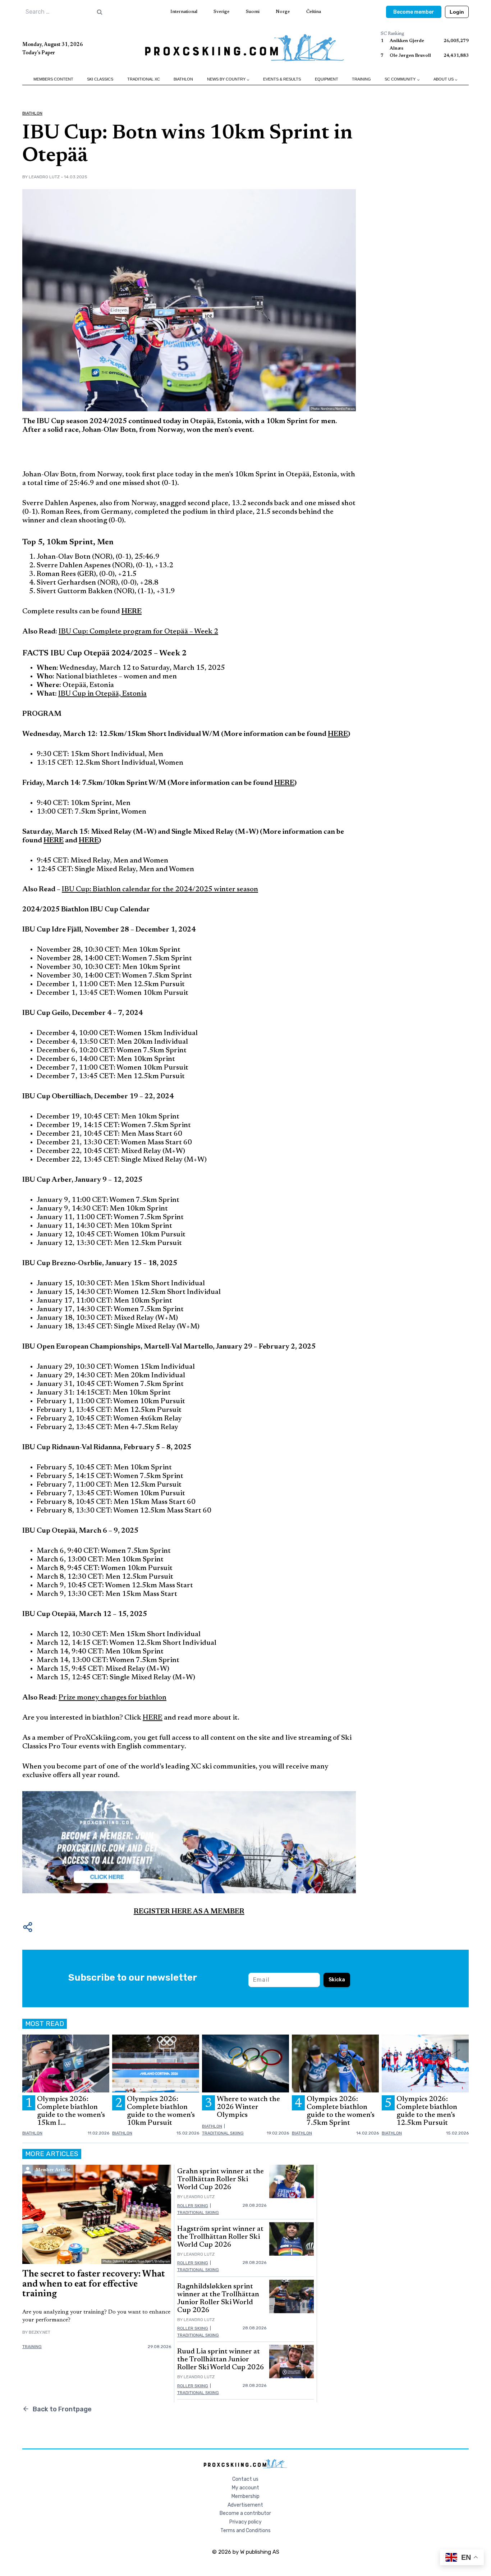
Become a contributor (245, 2513)
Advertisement (245, 2505)
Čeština (314, 12)
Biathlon (183, 79)
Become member (414, 12)
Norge (283, 12)
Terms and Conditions (245, 2531)
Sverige (221, 12)
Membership (245, 2496)
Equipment (327, 79)
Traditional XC (144, 79)
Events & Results (282, 79)
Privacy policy (245, 2522)
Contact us (245, 2479)
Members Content (53, 79)
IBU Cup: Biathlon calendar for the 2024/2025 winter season (160, 889)
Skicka (337, 1980)
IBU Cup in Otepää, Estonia (102, 694)
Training (361, 79)
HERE (153, 1718)
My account (245, 2488)
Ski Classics (100, 79)
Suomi (253, 12)
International (184, 12)
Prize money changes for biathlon (113, 1698)
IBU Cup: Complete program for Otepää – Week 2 (138, 632)
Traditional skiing (223, 2133)
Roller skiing (193, 2206)
